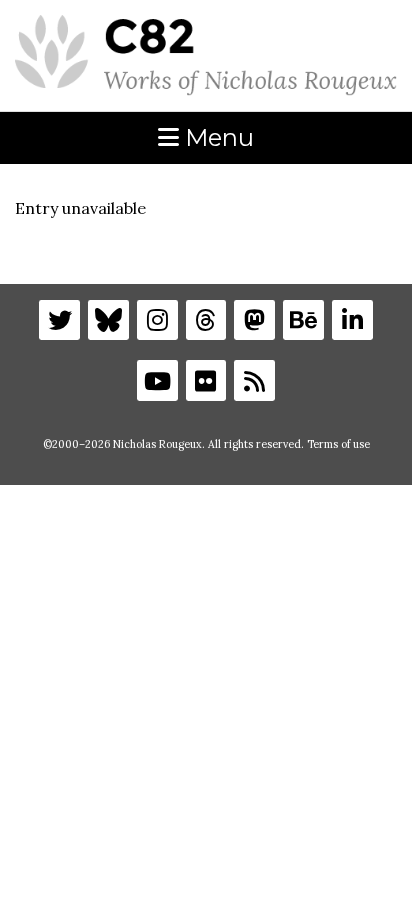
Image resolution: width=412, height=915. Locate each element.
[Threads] (206, 320)
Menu (216, 137)
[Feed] (254, 380)
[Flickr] (206, 380)
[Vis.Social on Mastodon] (254, 320)
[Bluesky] (108, 320)
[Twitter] (59, 320)
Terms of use (338, 444)
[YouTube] (157, 380)
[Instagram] (157, 320)
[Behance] (303, 320)
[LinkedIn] (352, 320)
